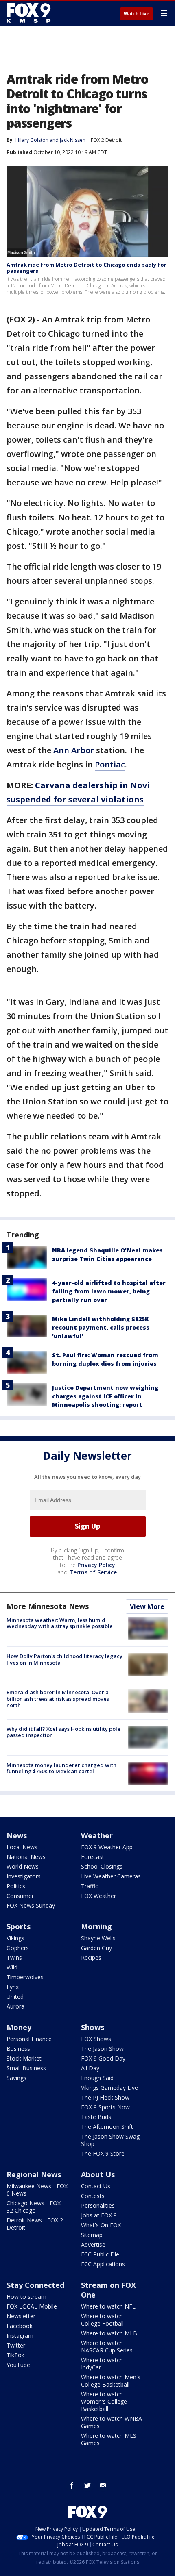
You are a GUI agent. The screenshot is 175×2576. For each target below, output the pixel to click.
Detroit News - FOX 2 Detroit (35, 2224)
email (103, 2485)
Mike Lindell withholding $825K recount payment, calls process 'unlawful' (101, 1327)
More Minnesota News (48, 1606)
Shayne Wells (98, 1938)
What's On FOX (101, 2225)
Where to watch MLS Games (109, 2439)
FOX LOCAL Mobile (32, 2306)
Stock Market (24, 2058)
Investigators (24, 1876)
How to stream (26, 2297)
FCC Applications (103, 2264)
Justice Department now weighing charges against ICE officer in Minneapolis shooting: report (105, 1396)
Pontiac (110, 764)
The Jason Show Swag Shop (110, 2140)
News (17, 1835)
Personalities (98, 2205)
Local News (22, 1847)
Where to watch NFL (108, 2306)
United (15, 1997)
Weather (97, 1835)
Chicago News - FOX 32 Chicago (34, 2207)
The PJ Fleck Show (105, 2097)
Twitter (16, 2345)
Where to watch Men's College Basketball (111, 2381)
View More (147, 1606)
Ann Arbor (74, 750)
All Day (90, 2068)
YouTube (18, 2365)
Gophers (18, 1948)
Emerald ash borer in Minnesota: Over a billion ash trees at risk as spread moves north (58, 1699)
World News (23, 1866)
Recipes (91, 1958)
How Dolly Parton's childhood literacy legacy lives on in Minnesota (65, 1659)
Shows (93, 2027)
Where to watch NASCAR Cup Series (107, 2347)
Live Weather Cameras (111, 1876)
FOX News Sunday (31, 1905)
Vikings (15, 1938)
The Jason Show (102, 2049)
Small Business (26, 2068)
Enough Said (97, 2078)
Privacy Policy (96, 1565)
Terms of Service (93, 1572)
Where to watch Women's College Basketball (104, 2401)
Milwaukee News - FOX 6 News (37, 2190)
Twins (14, 1958)
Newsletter (21, 2316)
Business (18, 2049)
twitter (87, 2485)
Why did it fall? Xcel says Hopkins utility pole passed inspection (63, 1732)
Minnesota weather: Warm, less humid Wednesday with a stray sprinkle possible (60, 1623)
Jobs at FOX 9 (99, 2215)
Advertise (93, 2244)
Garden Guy (96, 1948)
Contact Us (96, 2186)
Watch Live (137, 14)
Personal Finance (29, 2039)
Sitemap (92, 2235)
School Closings (102, 1866)
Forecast (93, 1857)
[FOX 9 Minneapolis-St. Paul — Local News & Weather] (30, 13)
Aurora (15, 2006)
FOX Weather (98, 1896)
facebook (72, 2485)
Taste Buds (96, 2117)
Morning (96, 1926)
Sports (19, 1926)
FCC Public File (100, 2254)
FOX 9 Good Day (103, 2058)
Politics (16, 1886)
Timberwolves (25, 1977)
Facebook (20, 2326)
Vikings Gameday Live (109, 2088)
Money (19, 2027)
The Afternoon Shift (107, 2127)
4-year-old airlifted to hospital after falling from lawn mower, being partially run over (109, 1291)
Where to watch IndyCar (102, 2364)
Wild (12, 1967)
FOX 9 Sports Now (105, 2107)
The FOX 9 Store (103, 2153)
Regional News (34, 2174)
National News (26, 1857)
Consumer (20, 1896)
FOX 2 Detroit (106, 140)
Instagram (20, 2336)
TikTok (15, 2355)
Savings (16, 2078)
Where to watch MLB (109, 2333)
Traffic (90, 1886)
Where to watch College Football (102, 2320)
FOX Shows (96, 2039)
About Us (98, 2174)
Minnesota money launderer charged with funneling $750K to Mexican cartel (61, 1768)
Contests (93, 2196)
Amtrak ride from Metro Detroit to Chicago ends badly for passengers (86, 268)
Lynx (13, 1987)
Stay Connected (35, 2285)
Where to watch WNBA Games (112, 2422)
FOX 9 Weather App (107, 1847)
